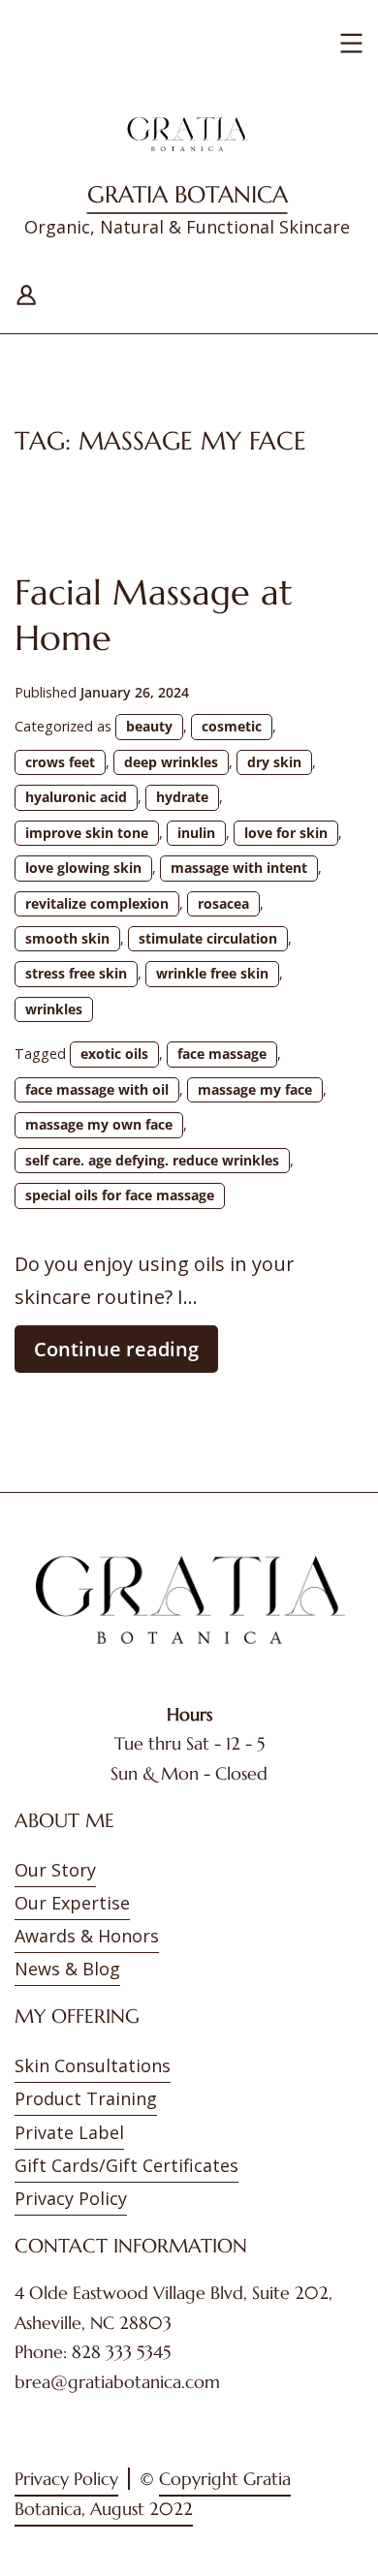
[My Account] (26, 292)
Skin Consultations (93, 2065)
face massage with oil (97, 1089)
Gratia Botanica (188, 195)
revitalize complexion (97, 903)
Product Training (86, 2098)
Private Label (69, 2132)
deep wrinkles (171, 762)
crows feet (60, 762)
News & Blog (67, 1969)
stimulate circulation (208, 938)
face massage (222, 1054)
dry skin (274, 762)
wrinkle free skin (212, 973)
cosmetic (232, 726)
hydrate (182, 797)
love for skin (286, 833)
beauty (149, 726)
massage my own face (99, 1124)
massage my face (255, 1089)
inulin (196, 833)
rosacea (223, 903)
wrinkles (54, 1009)
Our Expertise (72, 1903)
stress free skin (76, 973)
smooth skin (67, 938)
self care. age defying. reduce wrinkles (152, 1160)
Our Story (55, 1870)
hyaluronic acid (76, 797)
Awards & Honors (87, 1936)
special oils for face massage (120, 1195)
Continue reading (126, 1354)
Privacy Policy (71, 2198)
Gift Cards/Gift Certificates (126, 2165)
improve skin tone (87, 833)
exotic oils (114, 1054)
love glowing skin (83, 868)
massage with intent (239, 868)
